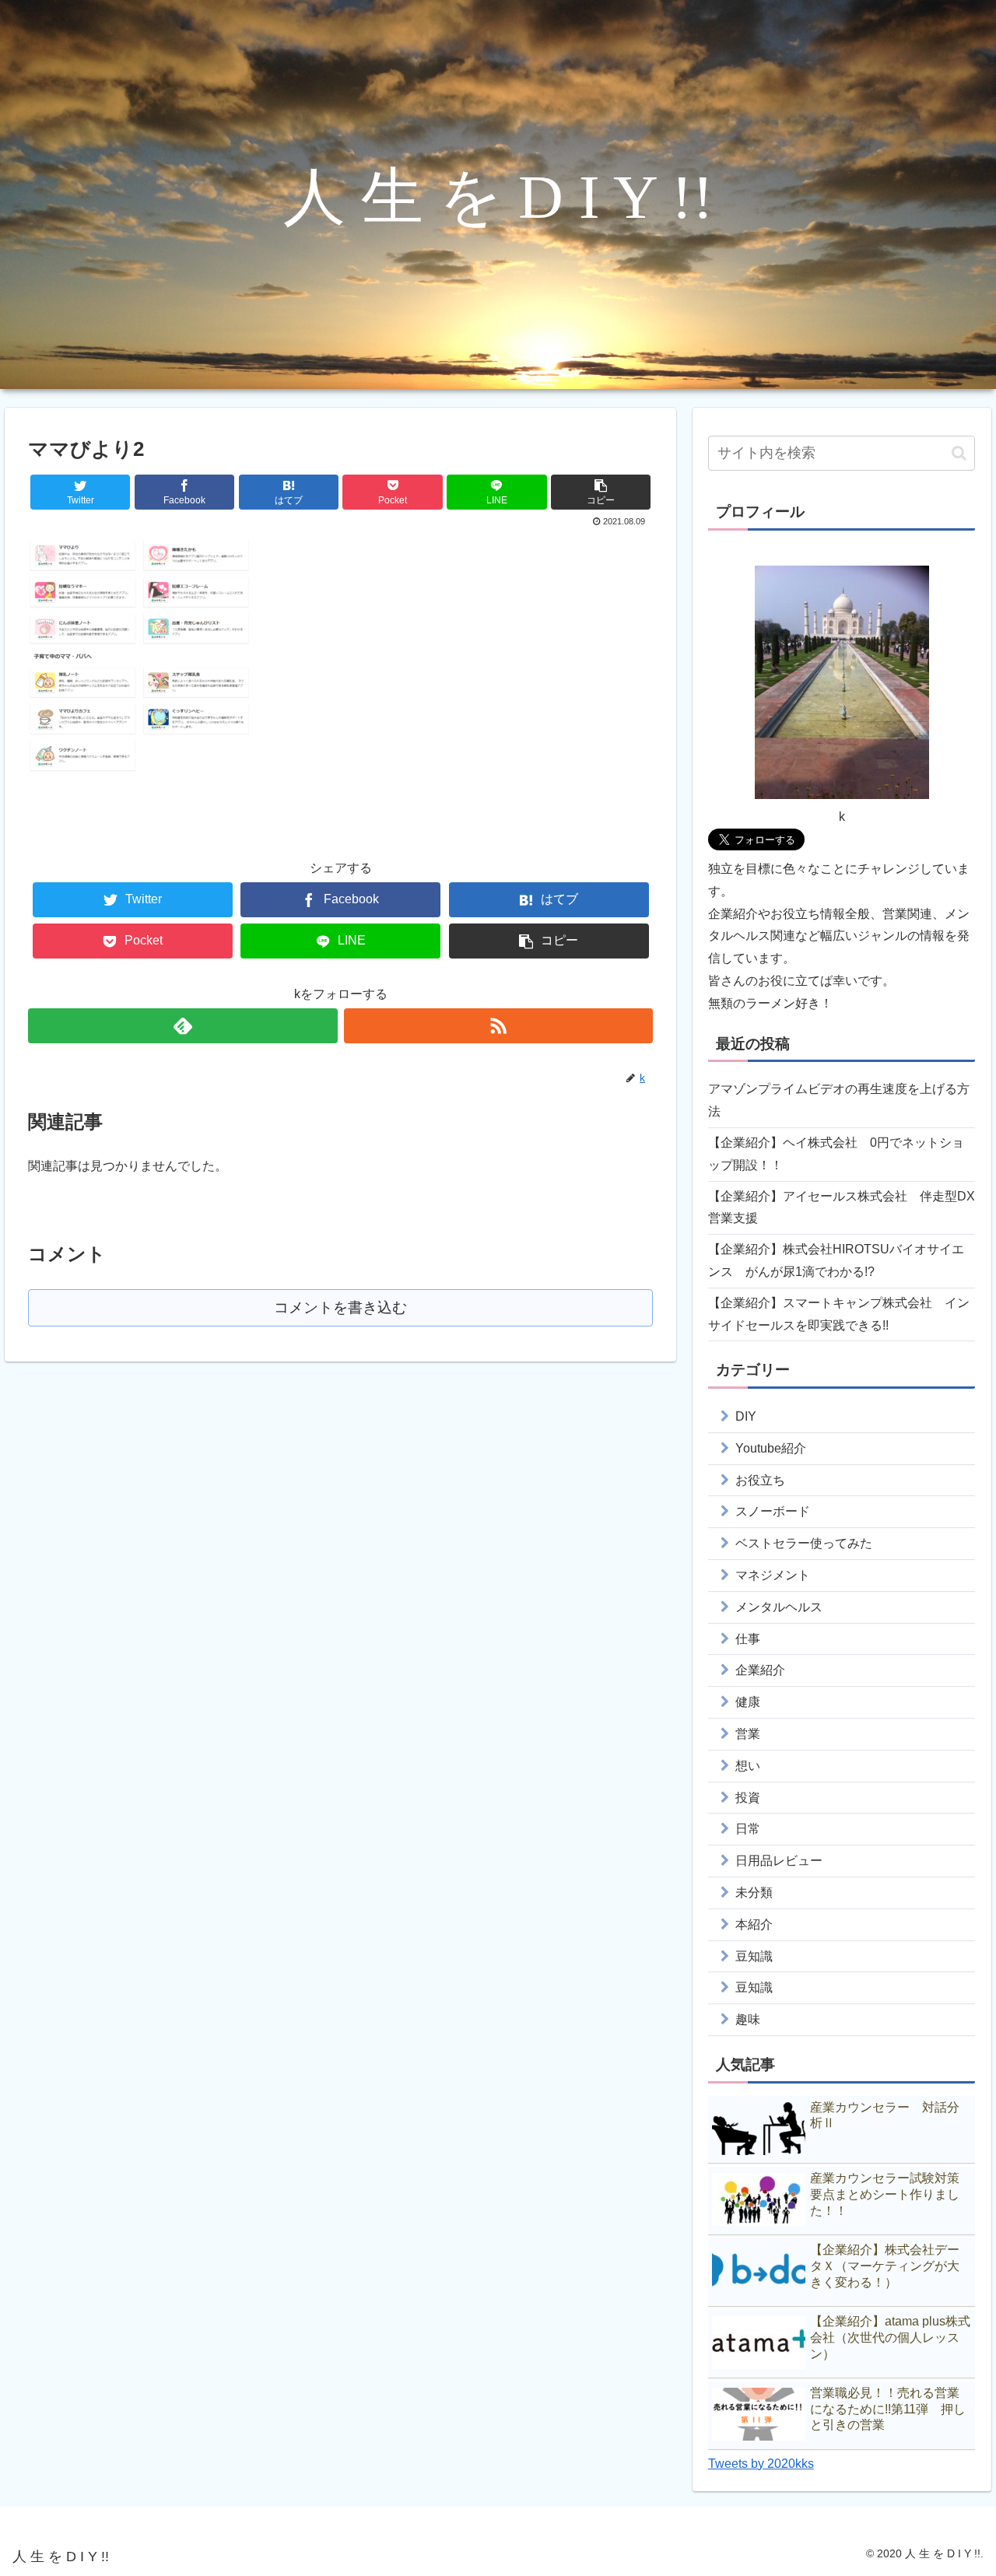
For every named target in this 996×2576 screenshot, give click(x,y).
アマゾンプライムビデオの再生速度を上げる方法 (839, 1100)
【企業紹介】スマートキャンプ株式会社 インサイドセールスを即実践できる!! (839, 1314)
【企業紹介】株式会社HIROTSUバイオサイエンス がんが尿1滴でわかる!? (836, 1260)
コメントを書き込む (340, 1307)
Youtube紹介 (771, 1448)
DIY (746, 1416)
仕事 (748, 1639)
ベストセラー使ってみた (804, 1543)
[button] (959, 453)
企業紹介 (760, 1670)
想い (748, 1766)
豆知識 (754, 1956)
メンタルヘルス (779, 1607)
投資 (748, 1798)
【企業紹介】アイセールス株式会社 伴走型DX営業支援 (842, 1207)
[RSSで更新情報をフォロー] (498, 1026)
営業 (748, 1734)
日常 (748, 1829)
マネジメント (773, 1575)
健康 (748, 1702)
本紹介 (754, 1924)
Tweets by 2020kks (761, 2464)
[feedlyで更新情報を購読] (182, 1026)
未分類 (754, 1893)
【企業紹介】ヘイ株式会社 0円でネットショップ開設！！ (836, 1154)
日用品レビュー (779, 1861)
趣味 (748, 2019)
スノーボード (773, 1511)
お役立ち (760, 1480)
